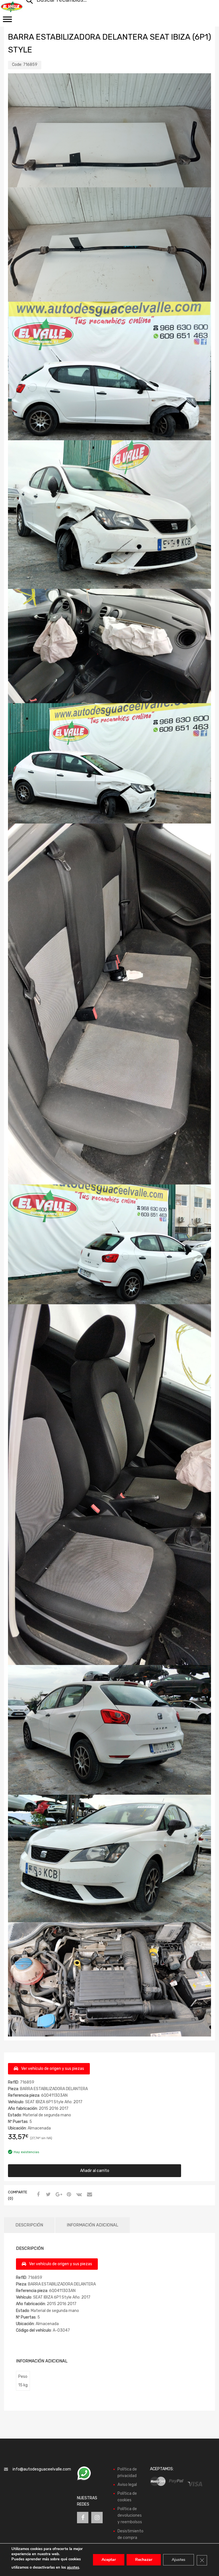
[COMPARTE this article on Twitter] (48, 2195)
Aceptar (109, 2560)
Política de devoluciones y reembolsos (130, 2515)
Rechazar (144, 2560)
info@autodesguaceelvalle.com (42, 2469)
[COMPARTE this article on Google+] (58, 2195)
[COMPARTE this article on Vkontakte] (78, 2195)
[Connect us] (83, 2518)
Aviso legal (127, 2485)
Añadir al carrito (95, 2171)
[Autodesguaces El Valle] (12, 7)
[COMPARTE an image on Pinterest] (68, 2195)
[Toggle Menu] (7, 21)
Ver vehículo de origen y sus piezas (53, 2069)
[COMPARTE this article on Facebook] (37, 2195)
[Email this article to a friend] (89, 2195)
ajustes (73, 2567)
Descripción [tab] (29, 2225)
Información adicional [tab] (93, 2225)
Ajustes (179, 2560)
